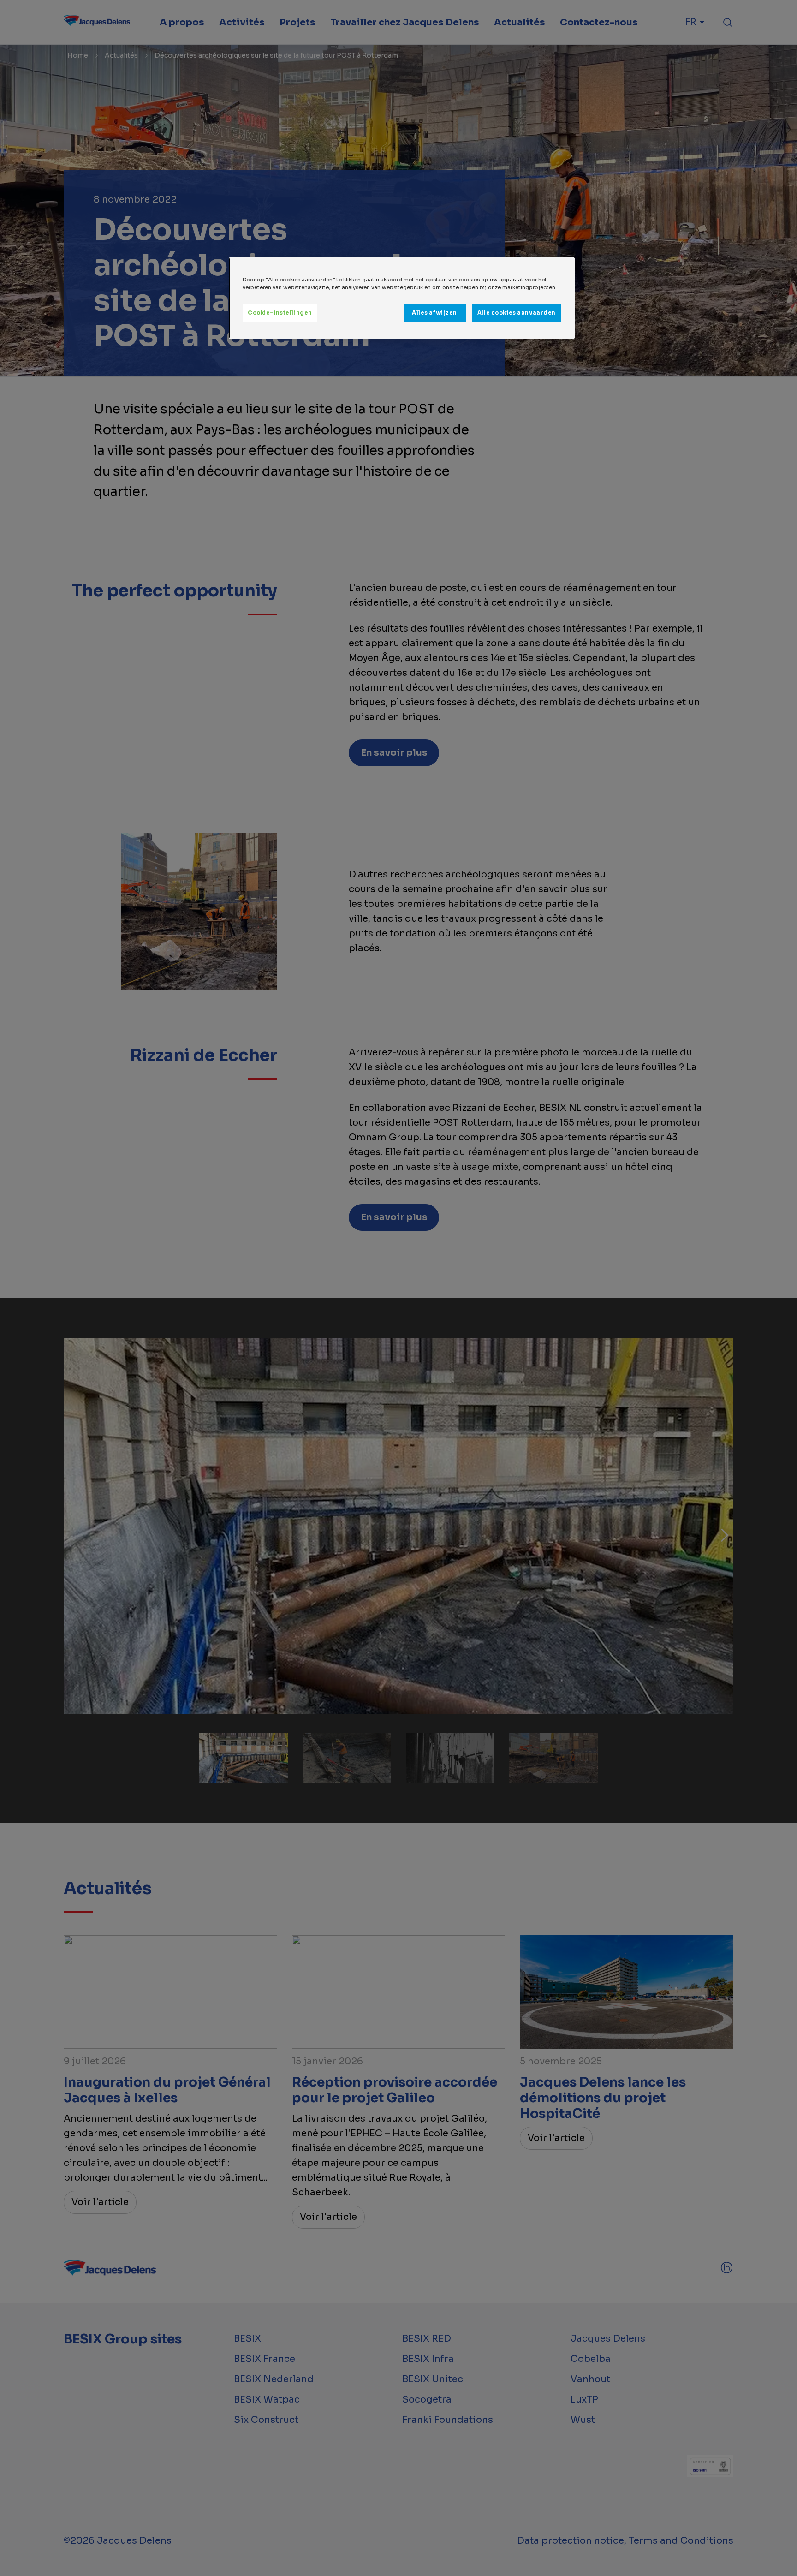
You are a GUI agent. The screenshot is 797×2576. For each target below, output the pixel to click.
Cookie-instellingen (280, 313)
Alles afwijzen (434, 313)
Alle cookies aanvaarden (517, 313)
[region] (402, 298)
